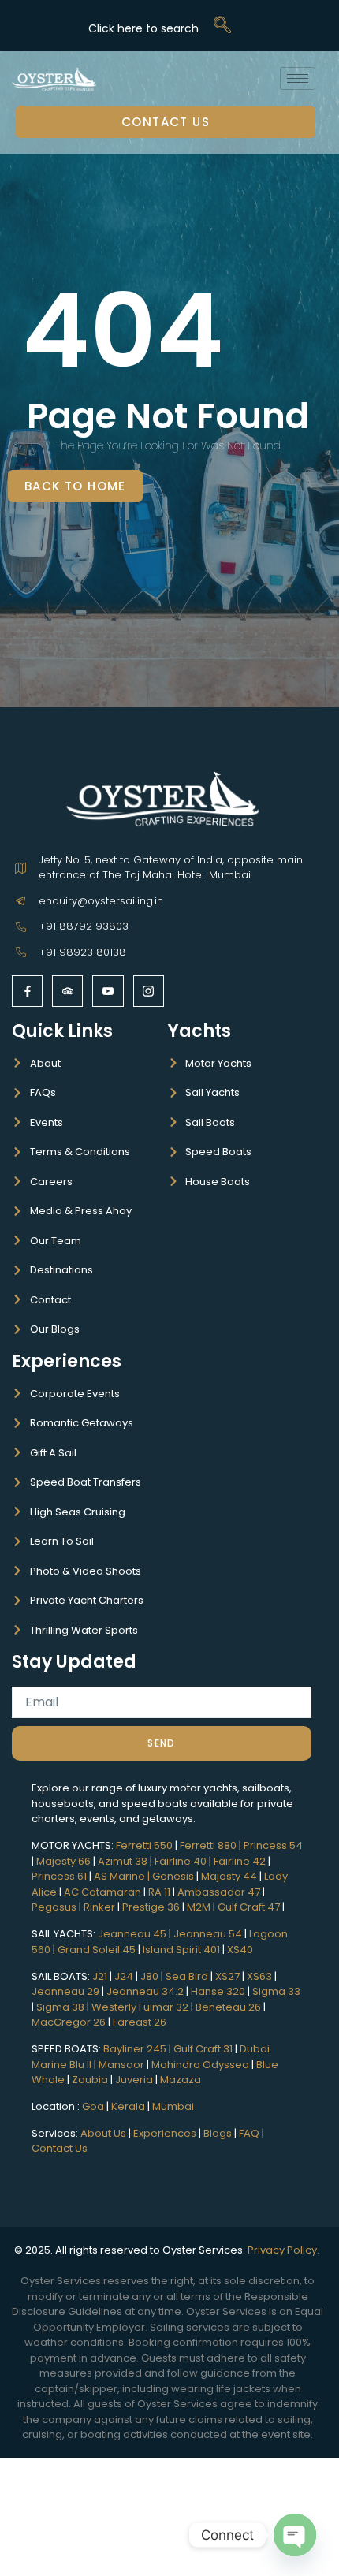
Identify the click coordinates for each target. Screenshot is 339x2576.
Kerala (128, 2106)
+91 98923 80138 (82, 952)
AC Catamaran (102, 1892)
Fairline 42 (240, 1861)
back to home (75, 486)
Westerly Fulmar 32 (140, 2007)
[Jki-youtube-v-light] (108, 991)
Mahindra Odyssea (200, 2065)
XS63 (258, 1976)
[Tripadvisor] (67, 991)
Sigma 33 (276, 1991)
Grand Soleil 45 (97, 1950)
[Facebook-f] (27, 991)
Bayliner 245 (135, 2049)
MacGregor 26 (69, 2022)
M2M (199, 1907)
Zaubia (90, 2080)
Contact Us (166, 122)
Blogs (218, 2133)
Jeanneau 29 (65, 1991)
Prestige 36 (151, 1907)
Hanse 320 (218, 1991)
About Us (103, 2133)
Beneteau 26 (228, 2007)
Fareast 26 (140, 2022)
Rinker (99, 1907)
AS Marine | (123, 1876)
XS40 (240, 1950)
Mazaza (181, 2080)
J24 (124, 1976)
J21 (100, 1976)
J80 (149, 1976)
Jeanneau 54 (208, 1934)
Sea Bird (187, 1976)
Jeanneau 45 (132, 1934)
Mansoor (121, 2065)
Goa (93, 2106)
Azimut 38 (123, 1861)
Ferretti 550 (144, 1845)
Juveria (134, 2080)
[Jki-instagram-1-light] (149, 991)
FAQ (249, 2133)
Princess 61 (59, 1876)
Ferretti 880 (208, 1845)
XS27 (227, 1976)
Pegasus (54, 1907)
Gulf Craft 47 (249, 1907)
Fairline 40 (181, 1861)
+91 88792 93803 (84, 926)
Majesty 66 (63, 1861)
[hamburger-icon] (298, 78)
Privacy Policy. (285, 2250)
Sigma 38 (60, 2007)
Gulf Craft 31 (203, 2049)
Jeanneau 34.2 (145, 1991)
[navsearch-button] (159, 26)
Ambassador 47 (219, 1892)
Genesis (173, 1876)
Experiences (67, 1361)
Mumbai (173, 2106)
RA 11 (159, 1892)
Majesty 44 (229, 1876)
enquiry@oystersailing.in (101, 901)
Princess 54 (273, 1845)
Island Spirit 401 (181, 1950)
